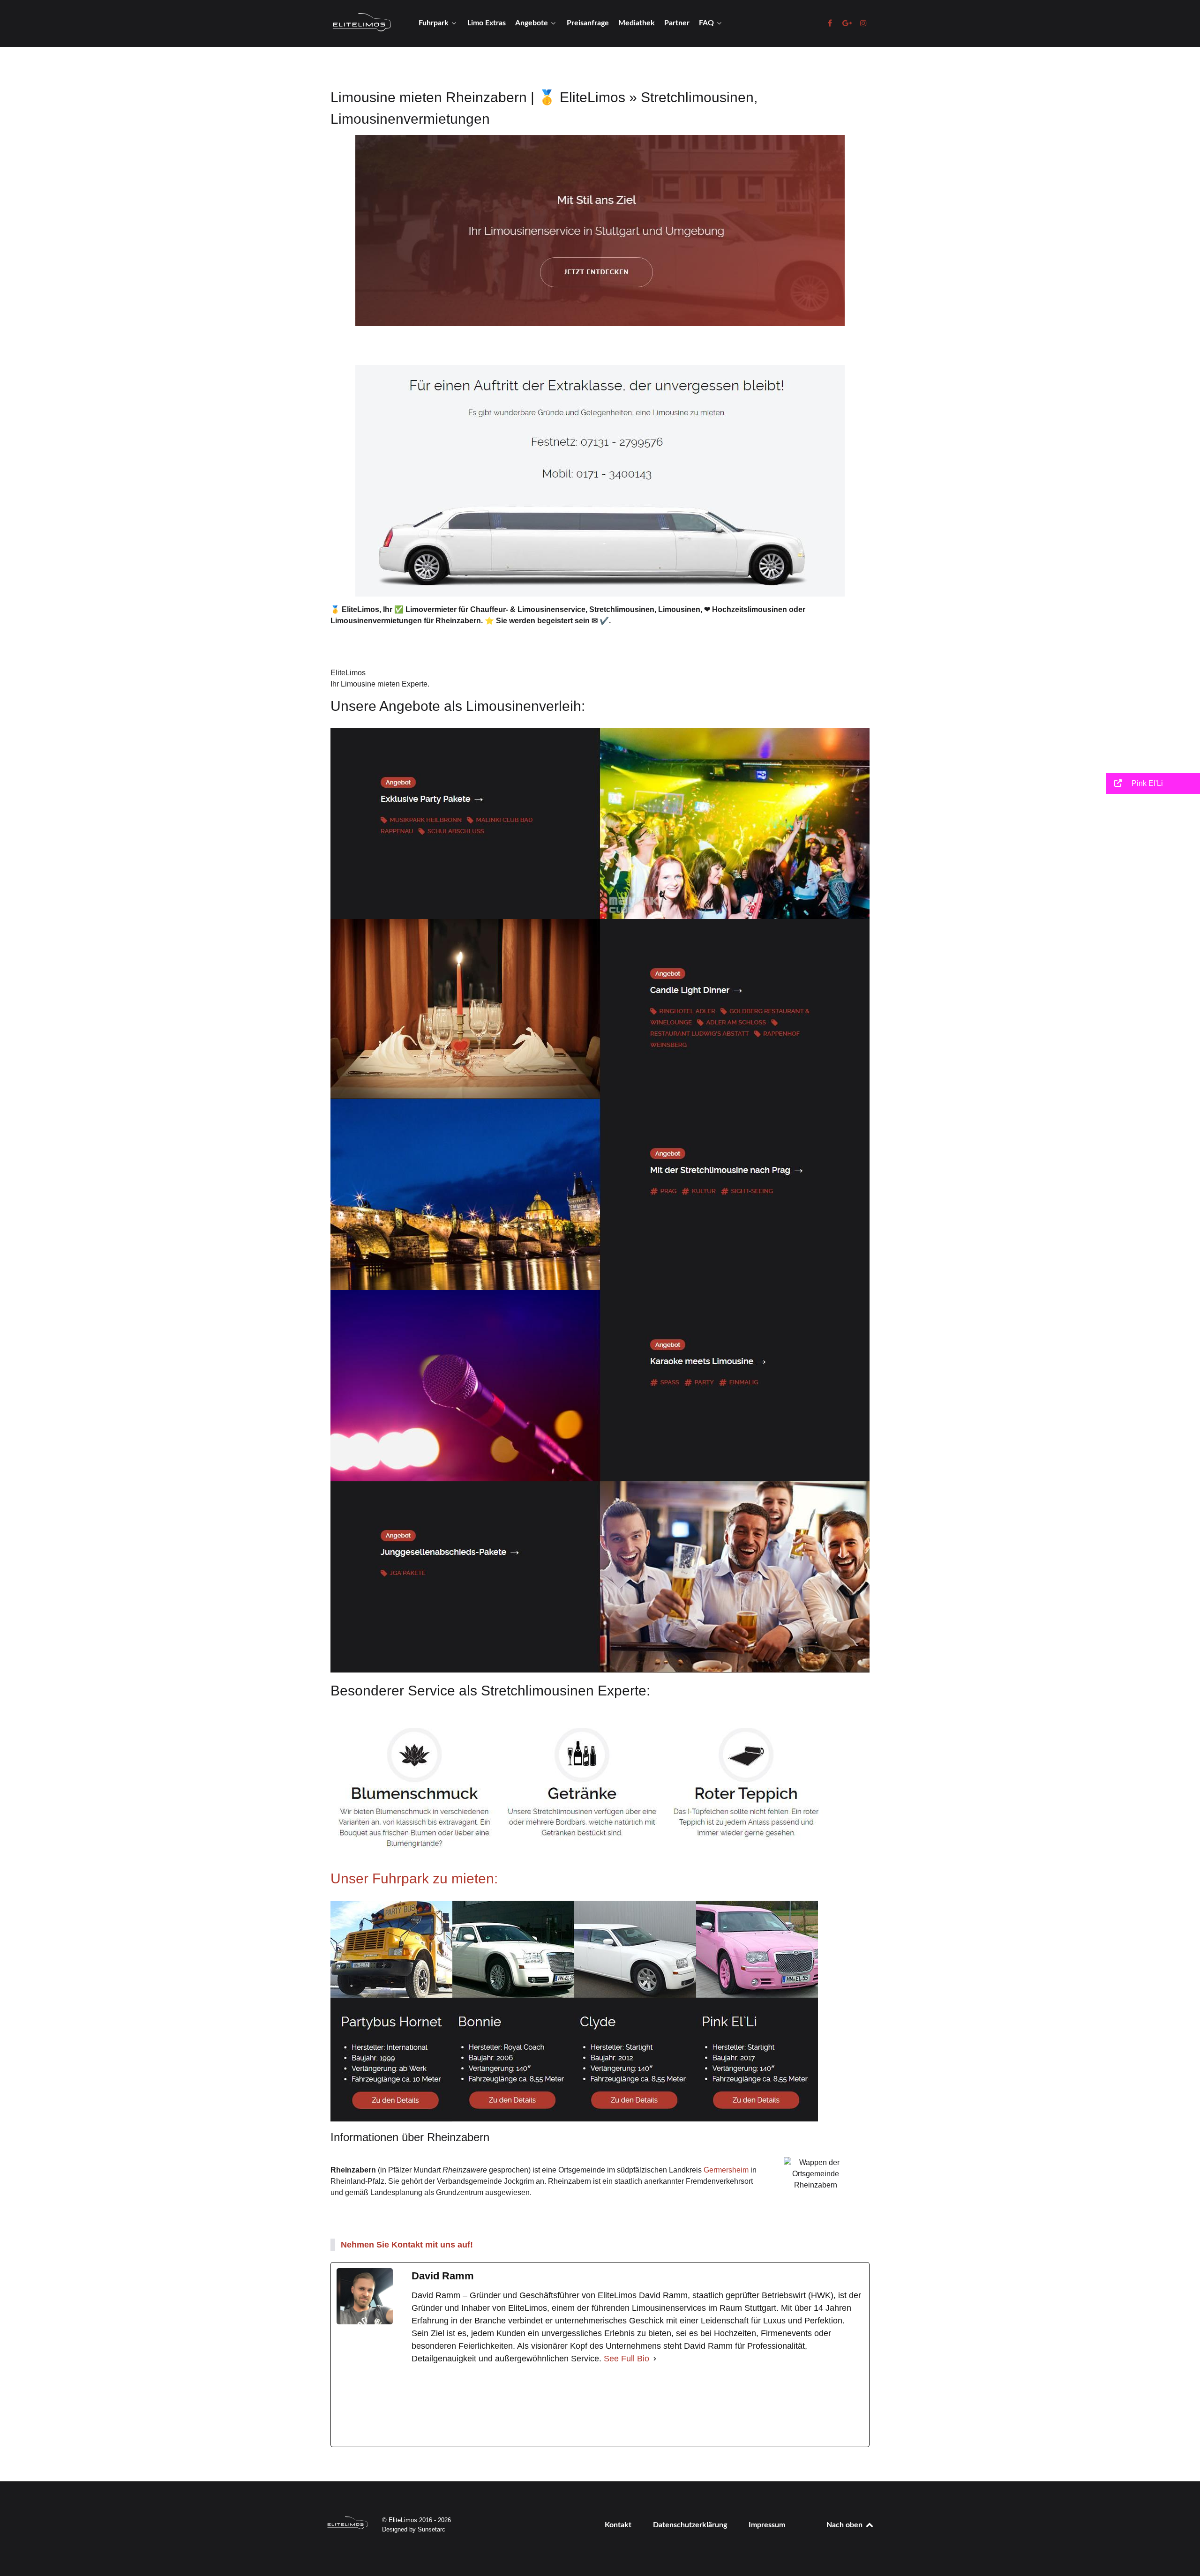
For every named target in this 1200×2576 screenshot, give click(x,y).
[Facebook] (482, 2406)
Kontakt (618, 2525)
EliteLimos (348, 673)
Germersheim (726, 2170)
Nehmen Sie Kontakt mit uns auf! (407, 2245)
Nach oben (845, 2525)
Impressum (767, 2525)
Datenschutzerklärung (690, 2525)
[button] (1153, 783)
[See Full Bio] (655, 2359)
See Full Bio (626, 2359)
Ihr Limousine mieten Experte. (380, 684)
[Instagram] (625, 2406)
